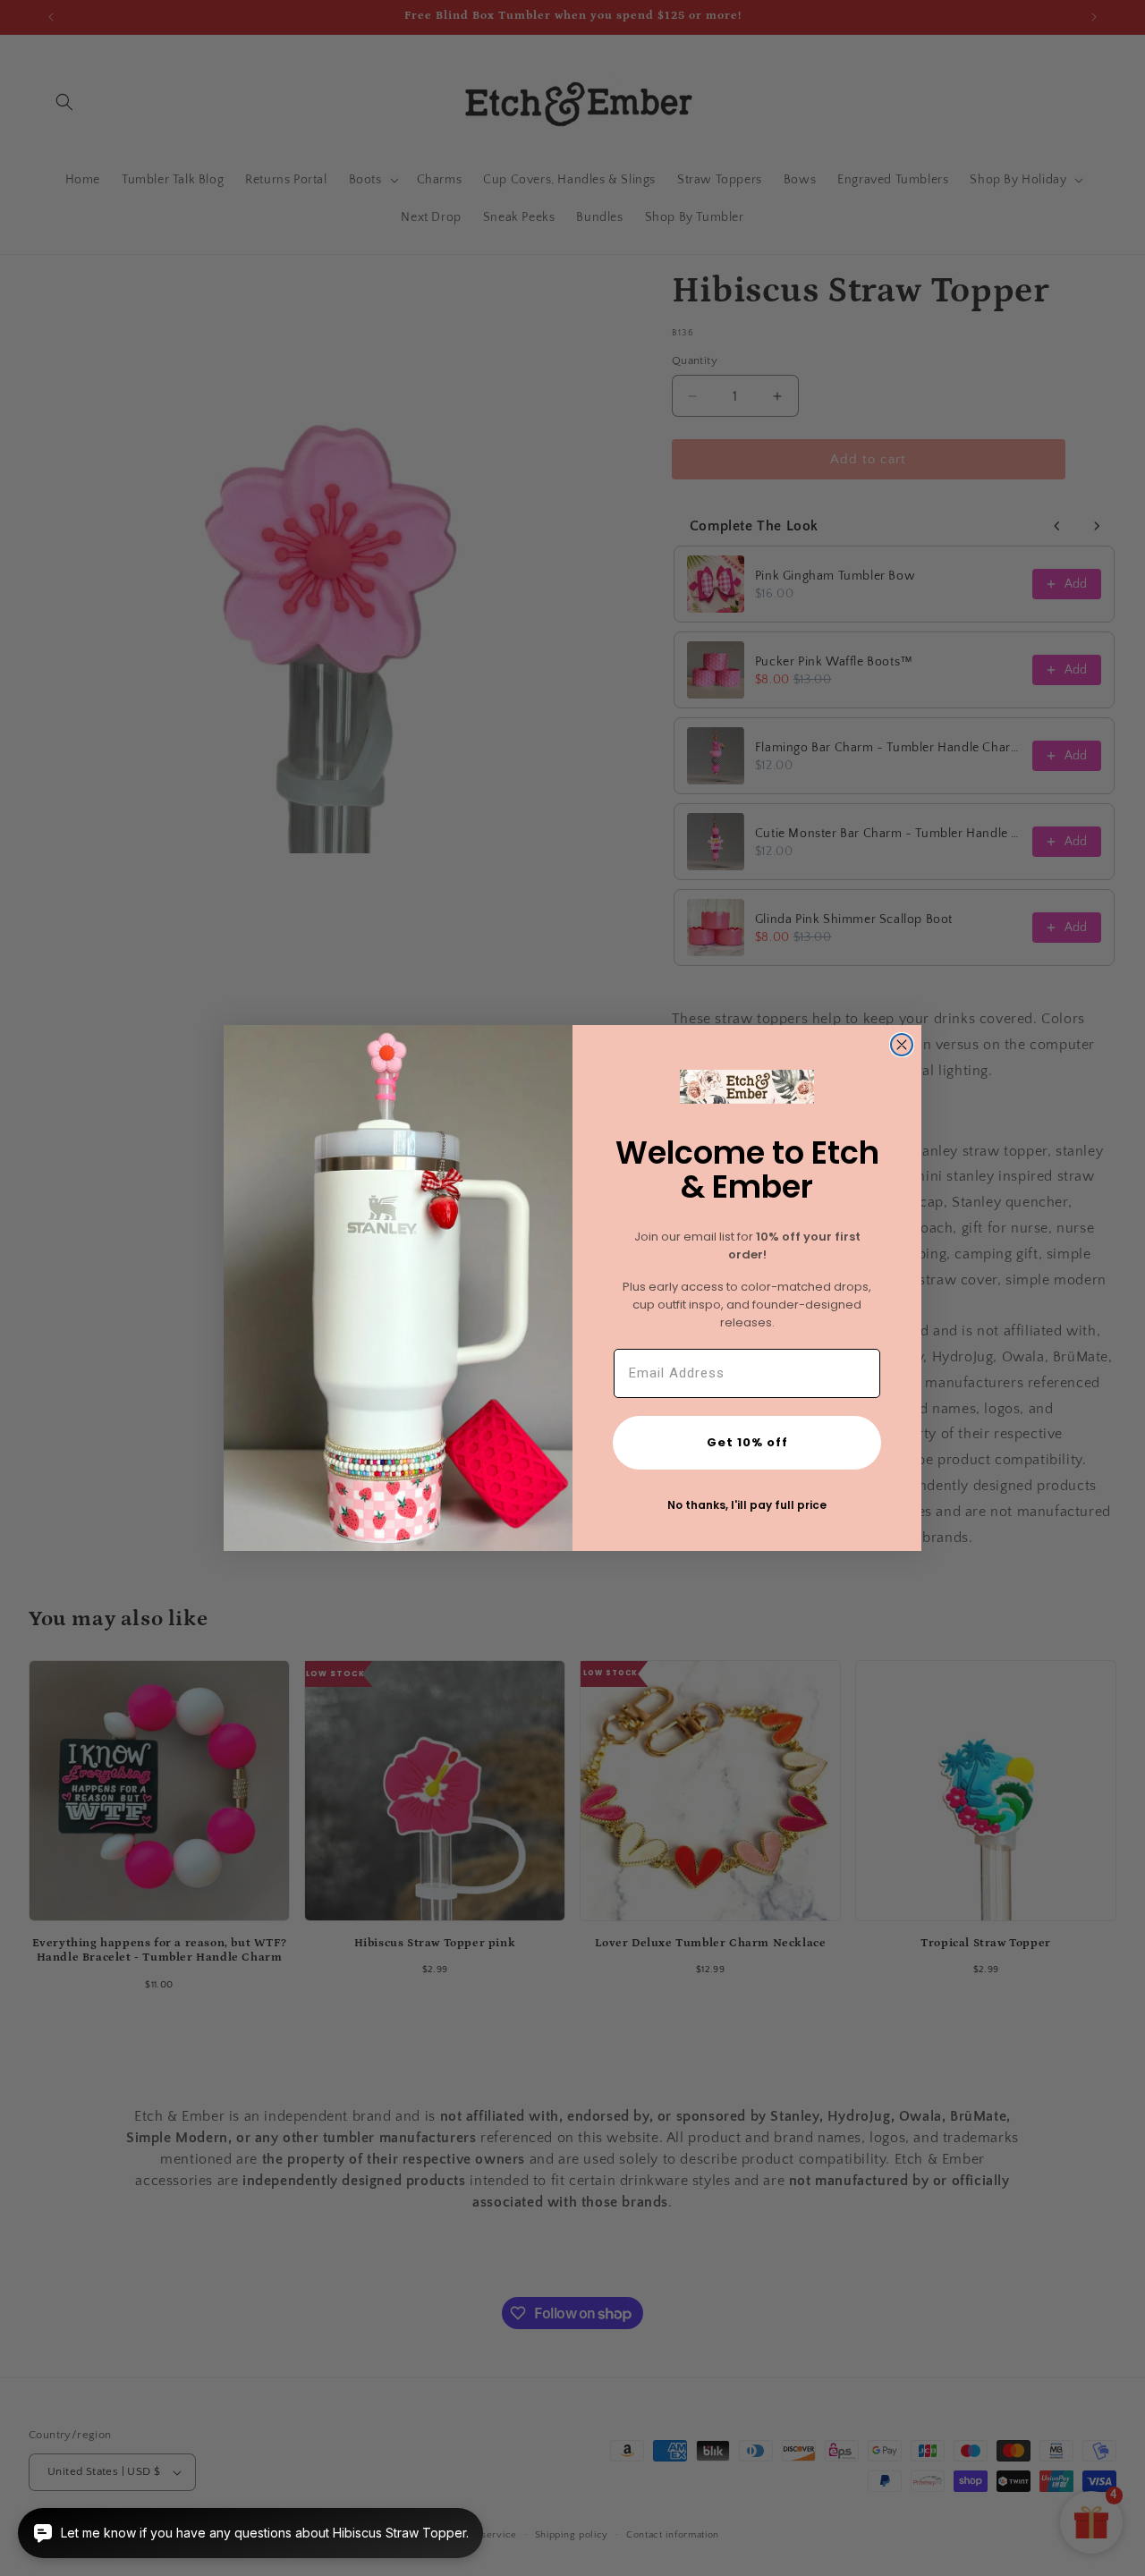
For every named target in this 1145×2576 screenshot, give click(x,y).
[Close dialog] (902, 1045)
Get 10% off (747, 1442)
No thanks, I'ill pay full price (747, 1505)
